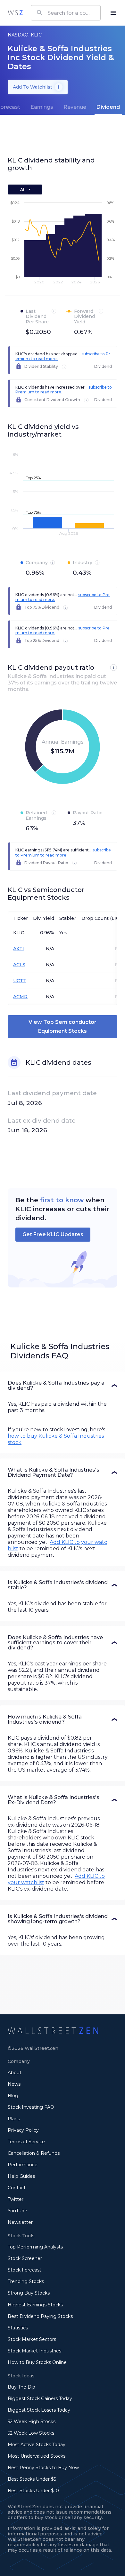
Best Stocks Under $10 (33, 2491)
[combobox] (66, 13)
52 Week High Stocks (32, 2422)
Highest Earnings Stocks (35, 2305)
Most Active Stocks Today (37, 2445)
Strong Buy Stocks (29, 2293)
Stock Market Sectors (32, 2339)
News (14, 2084)
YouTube (17, 2211)
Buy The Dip (21, 2387)
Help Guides (21, 2176)
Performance (23, 2165)
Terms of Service (26, 2142)
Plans (14, 2119)
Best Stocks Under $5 (32, 2479)
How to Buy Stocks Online (37, 2362)
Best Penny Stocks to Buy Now (43, 2468)
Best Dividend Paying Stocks (40, 2316)
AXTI (19, 949)
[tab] (42, 107)
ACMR (20, 997)
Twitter (16, 2199)
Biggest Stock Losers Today (39, 2410)
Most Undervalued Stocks (37, 2456)
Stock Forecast (25, 2270)
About (15, 2073)
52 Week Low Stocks (31, 2433)
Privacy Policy (23, 2130)
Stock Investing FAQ (31, 2107)
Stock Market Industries (34, 2351)
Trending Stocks (26, 2281)
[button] (63, 1386)
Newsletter (20, 2222)
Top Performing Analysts (35, 2247)
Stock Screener (25, 2258)
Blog (13, 2096)
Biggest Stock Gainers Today (40, 2398)
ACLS (19, 965)
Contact (17, 2188)
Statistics (18, 2328)
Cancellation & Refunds (34, 2153)
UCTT (20, 981)
